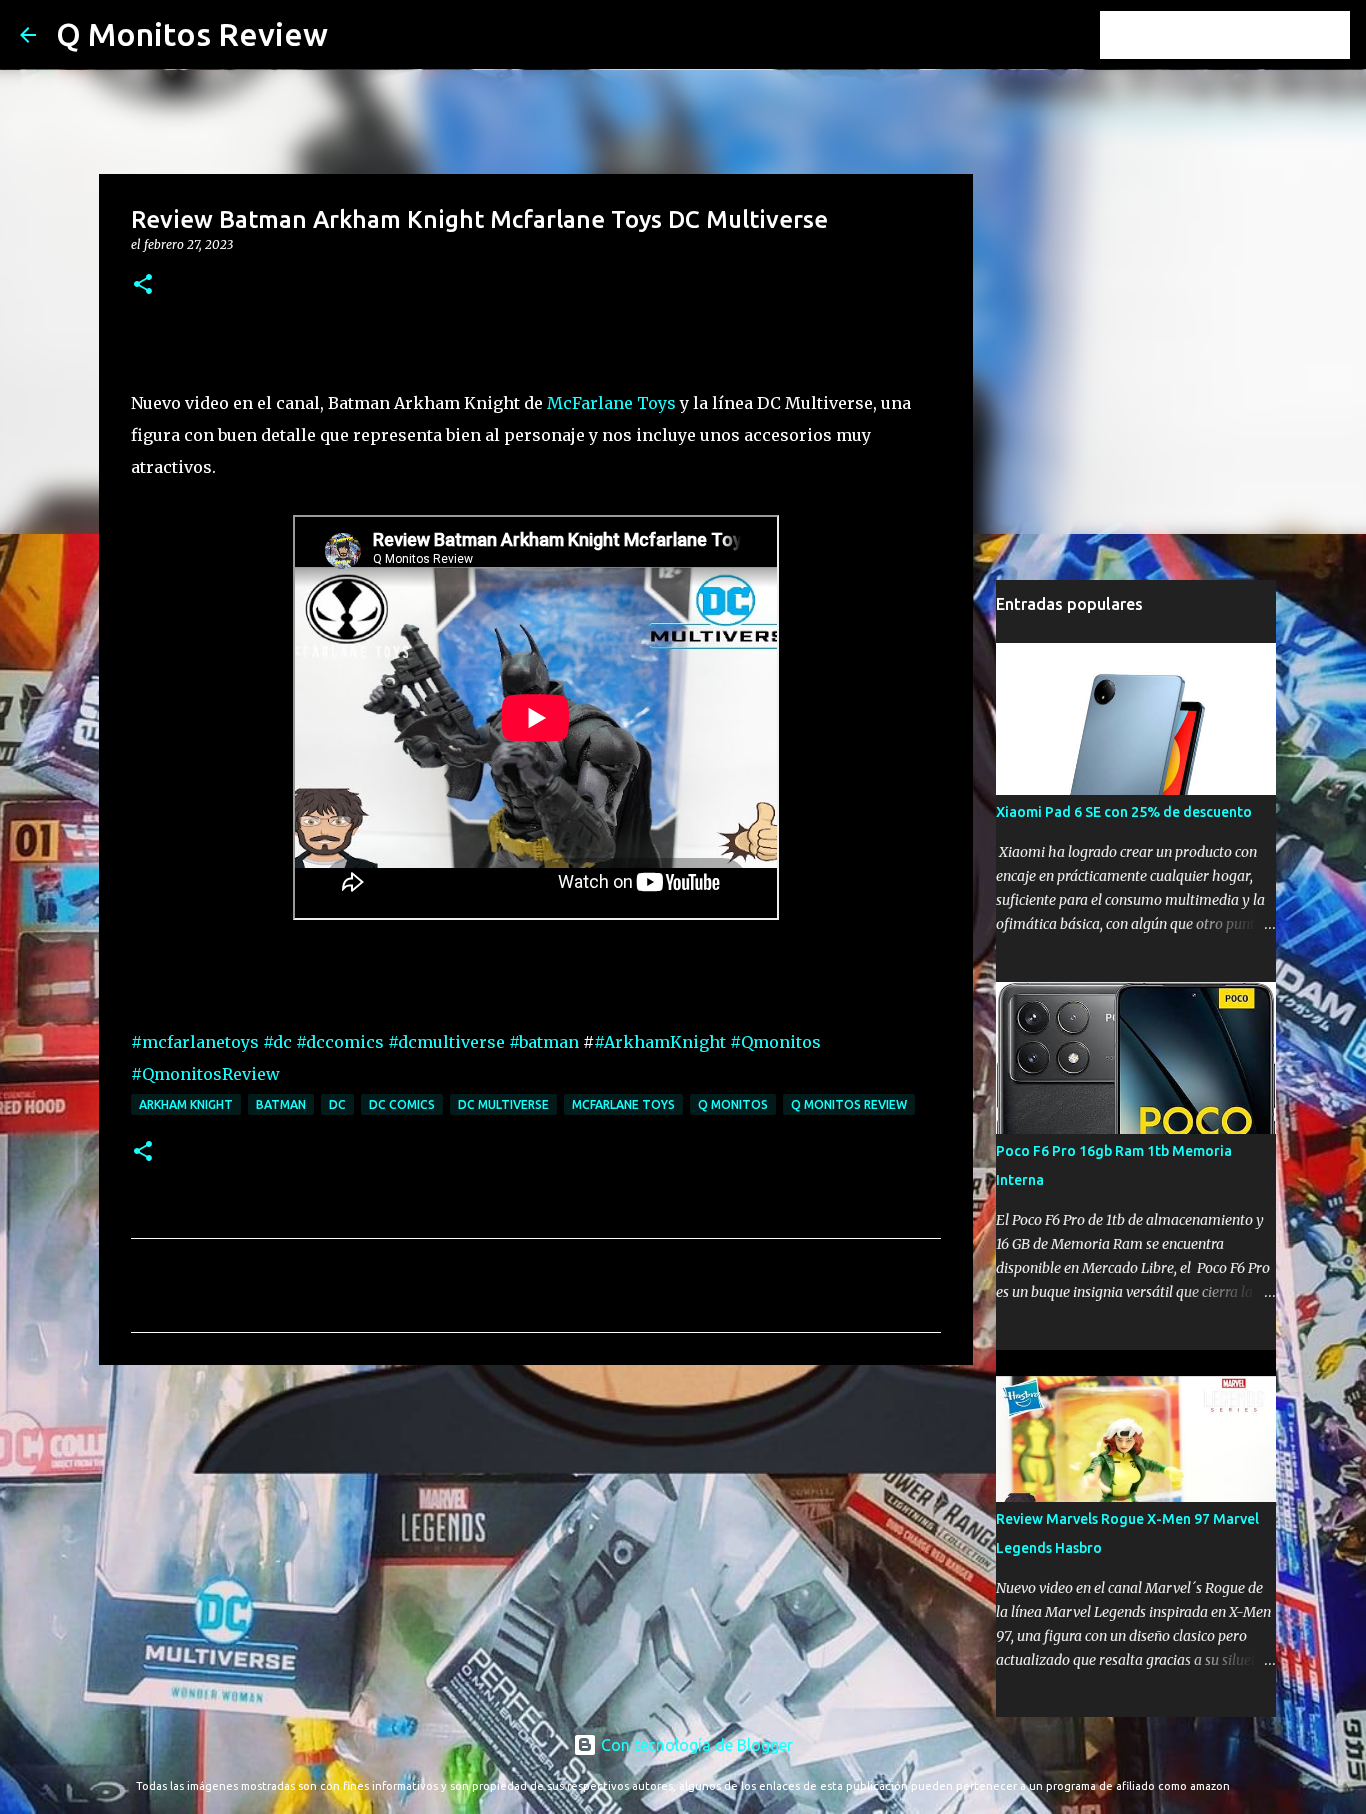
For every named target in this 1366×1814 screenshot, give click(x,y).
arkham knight (186, 1104)
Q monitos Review (849, 1104)
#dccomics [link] (340, 1042)
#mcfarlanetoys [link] (195, 1042)
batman (281, 1104)
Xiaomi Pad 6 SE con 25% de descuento (1124, 812)
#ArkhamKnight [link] (660, 1042)
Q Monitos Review (192, 34)
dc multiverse (503, 1104)
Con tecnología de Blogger (695, 1745)
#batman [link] (544, 1042)
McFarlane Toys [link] (611, 403)
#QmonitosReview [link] (205, 1074)
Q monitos (733, 1104)
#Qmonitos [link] (775, 1042)
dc (337, 1104)
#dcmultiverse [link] (446, 1042)
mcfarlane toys (623, 1104)
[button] (143, 285)
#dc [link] (277, 1042)
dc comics (402, 1104)
